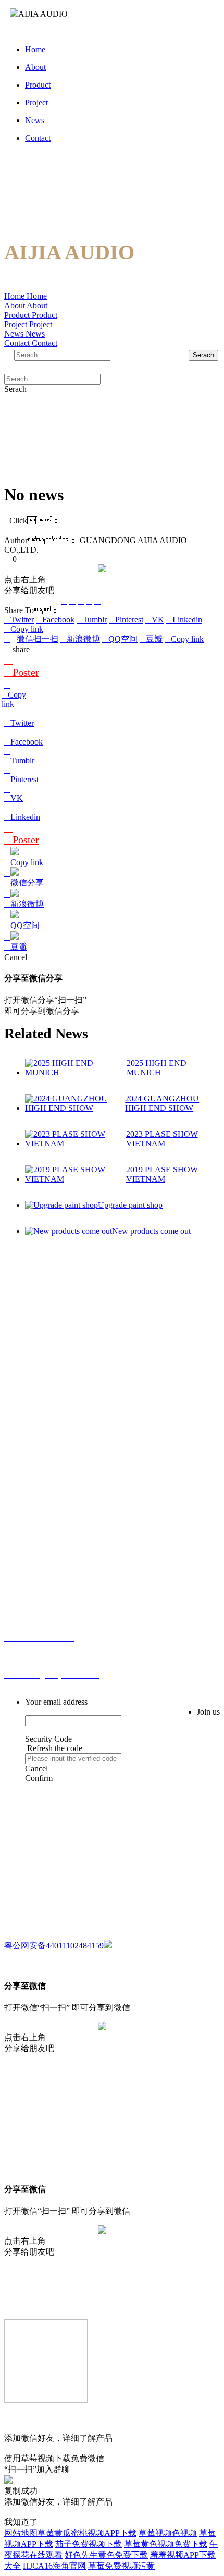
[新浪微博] (72, 601)
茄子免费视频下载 (89, 2544)
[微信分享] (64, 601)
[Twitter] (64, 610)
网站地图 (21, 2533)
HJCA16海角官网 (54, 2566)
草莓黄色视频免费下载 (166, 2544)
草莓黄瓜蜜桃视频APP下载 (87, 2533)
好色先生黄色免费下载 (106, 2555)
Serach (203, 355)
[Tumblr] (81, 610)
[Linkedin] (106, 610)
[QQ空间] (81, 601)
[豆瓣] (89, 601)
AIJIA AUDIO (43, 14)
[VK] (97, 610)
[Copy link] (97, 601)
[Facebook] (72, 610)
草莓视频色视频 (168, 2533)
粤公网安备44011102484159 (54, 1945)
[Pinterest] (89, 610)
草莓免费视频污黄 (121, 2566)
